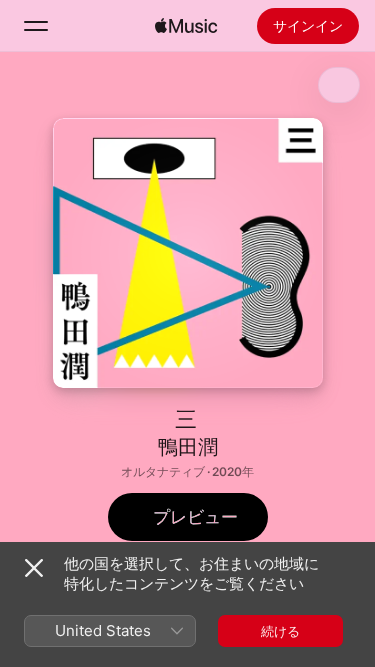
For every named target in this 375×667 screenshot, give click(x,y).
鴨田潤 (188, 447)
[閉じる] (34, 568)
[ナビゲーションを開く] (36, 26)
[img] (186, 26)
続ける (280, 631)
